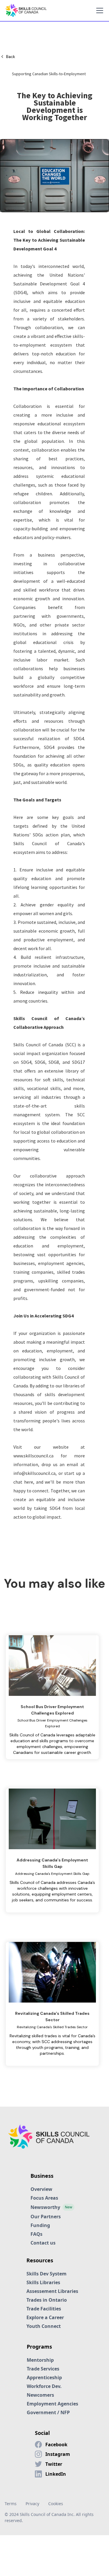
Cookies (56, 2504)
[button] (99, 10)
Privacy (32, 2504)
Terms (11, 2504)
